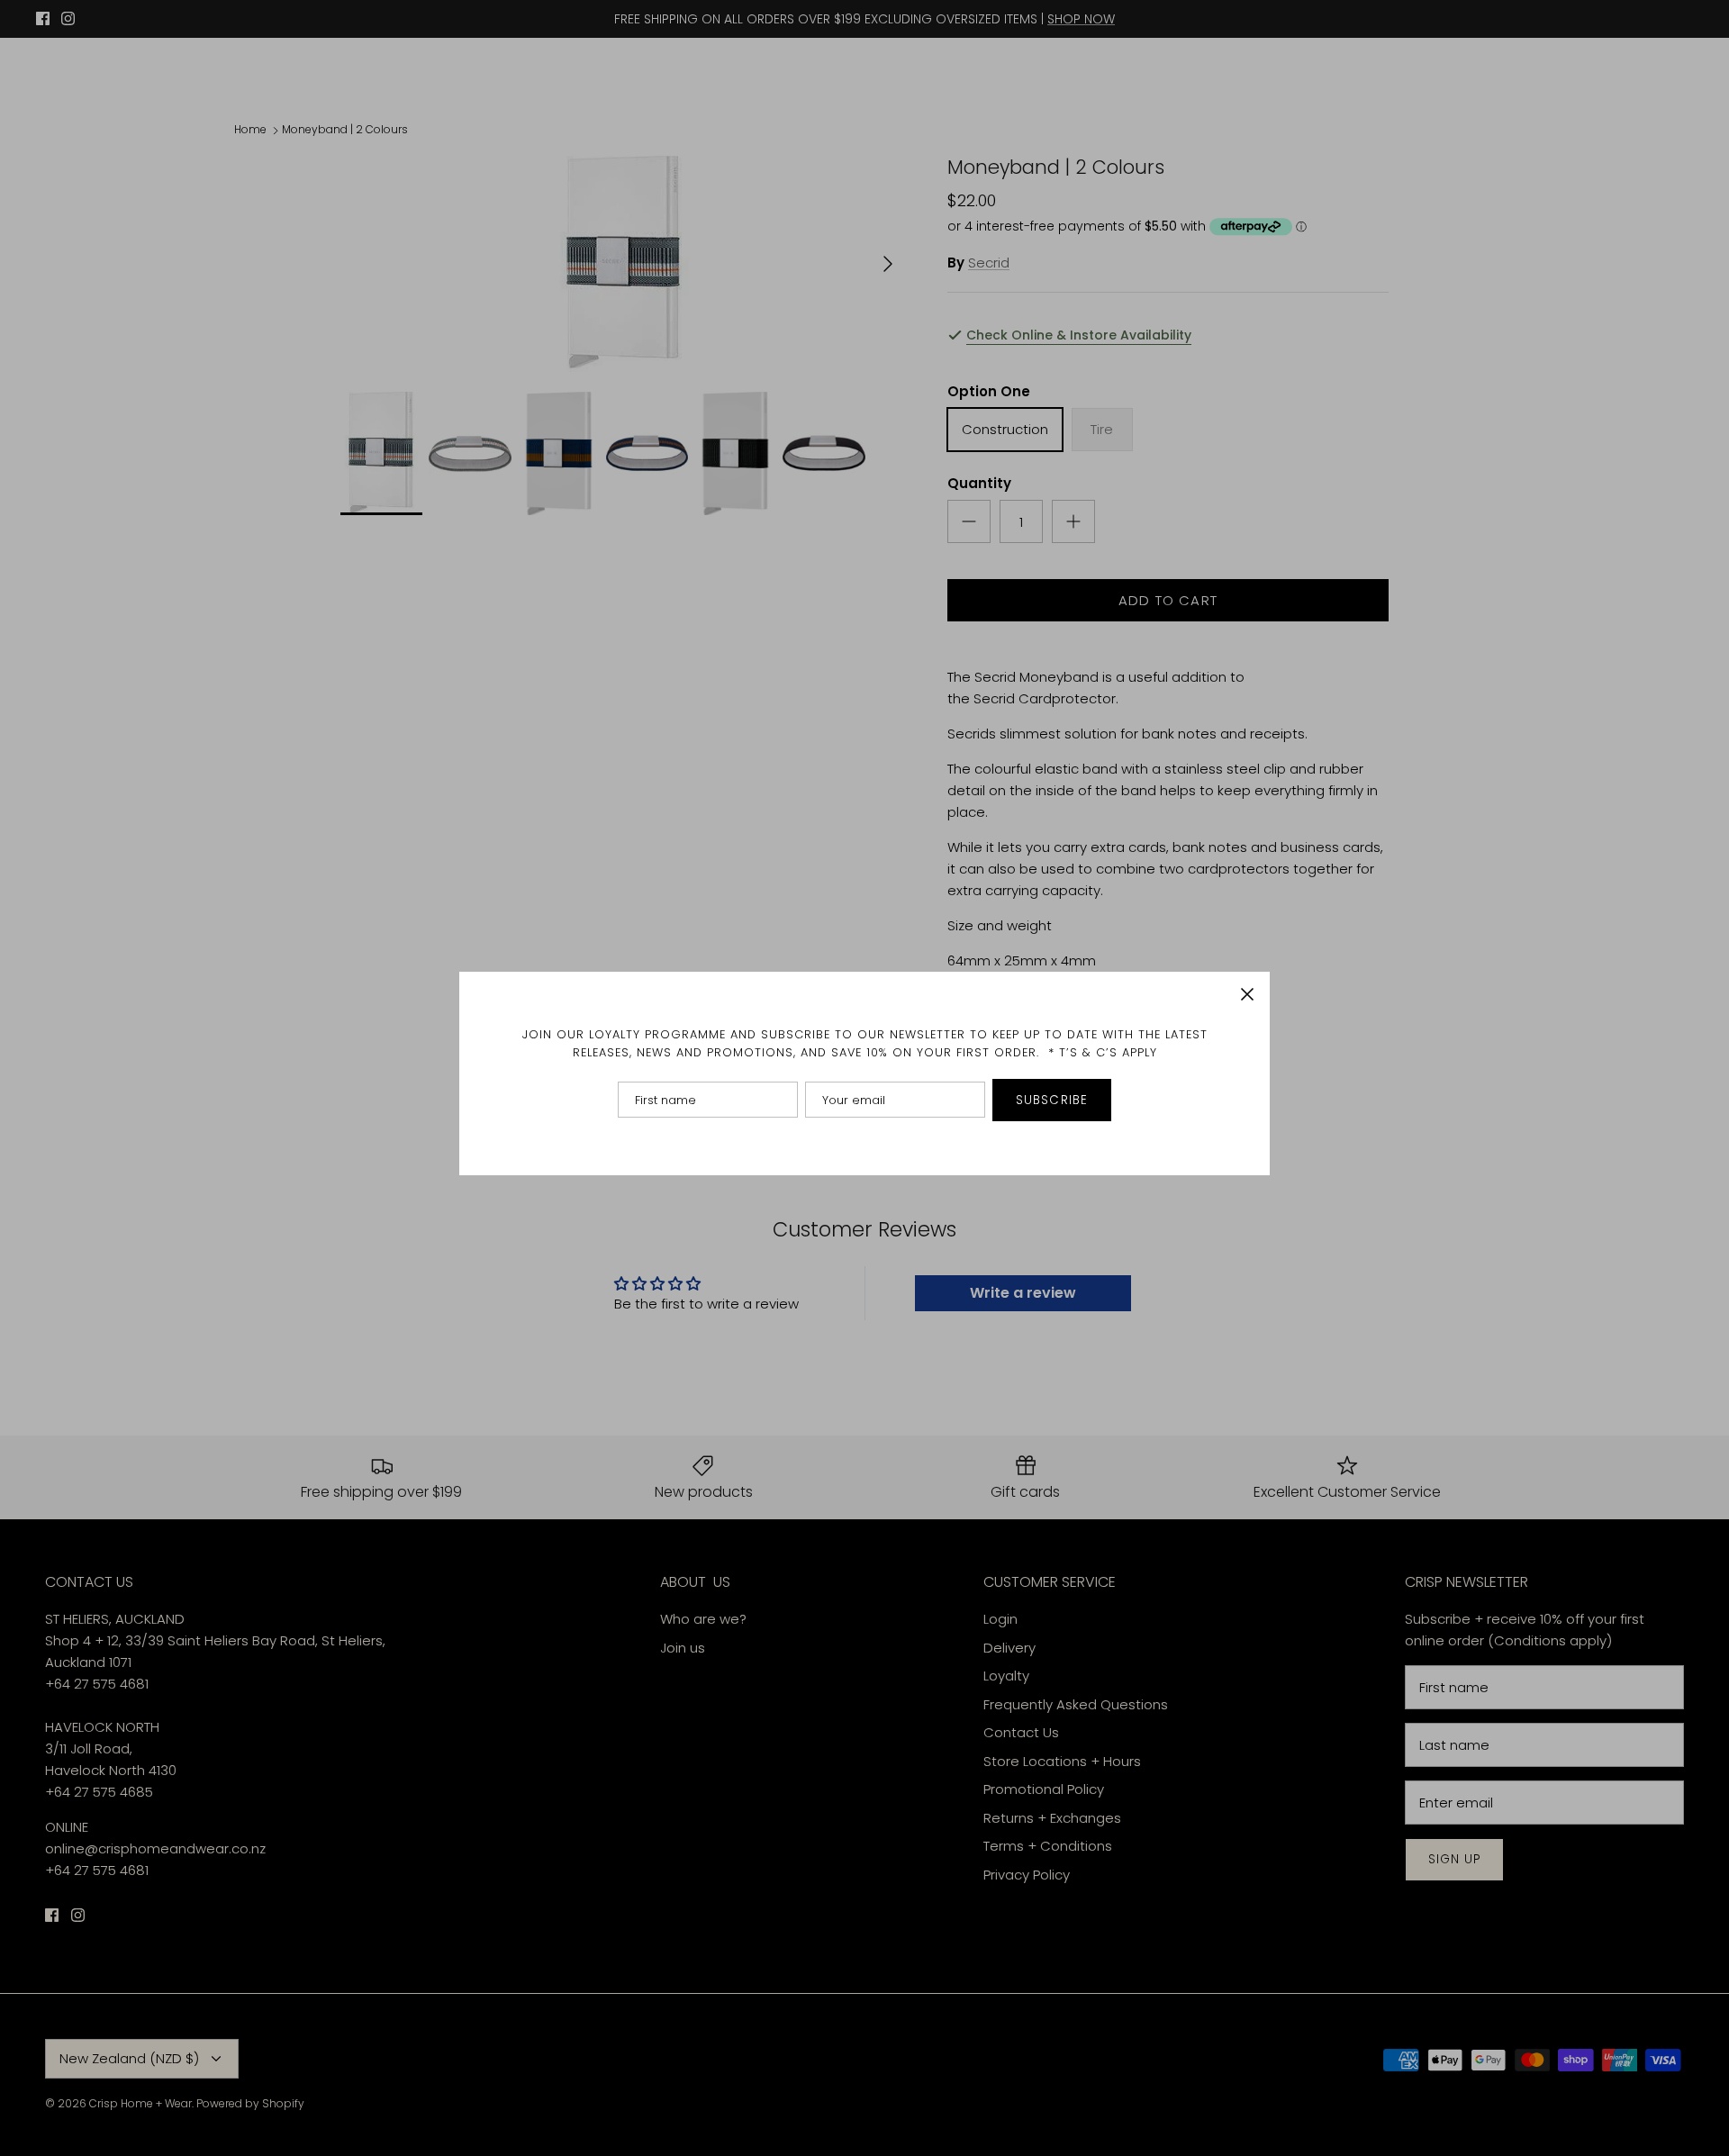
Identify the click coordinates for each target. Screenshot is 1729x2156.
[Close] (1247, 994)
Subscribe (1052, 1100)
